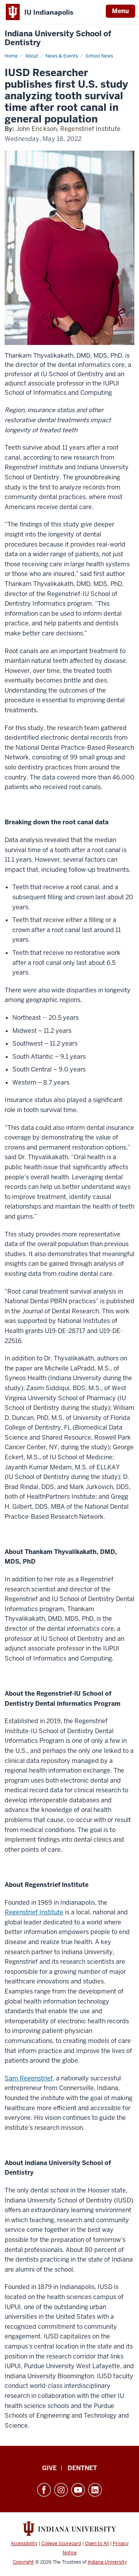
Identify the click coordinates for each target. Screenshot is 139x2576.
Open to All (97, 2544)
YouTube (78, 2490)
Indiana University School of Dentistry (58, 38)
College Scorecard (61, 2544)
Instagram (61, 2490)
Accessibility (24, 2544)
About (32, 56)
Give (49, 2468)
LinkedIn (95, 2490)
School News (99, 56)
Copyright (23, 2562)
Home (11, 56)
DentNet (82, 2468)
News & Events (62, 56)
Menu (120, 11)
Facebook (44, 2490)
